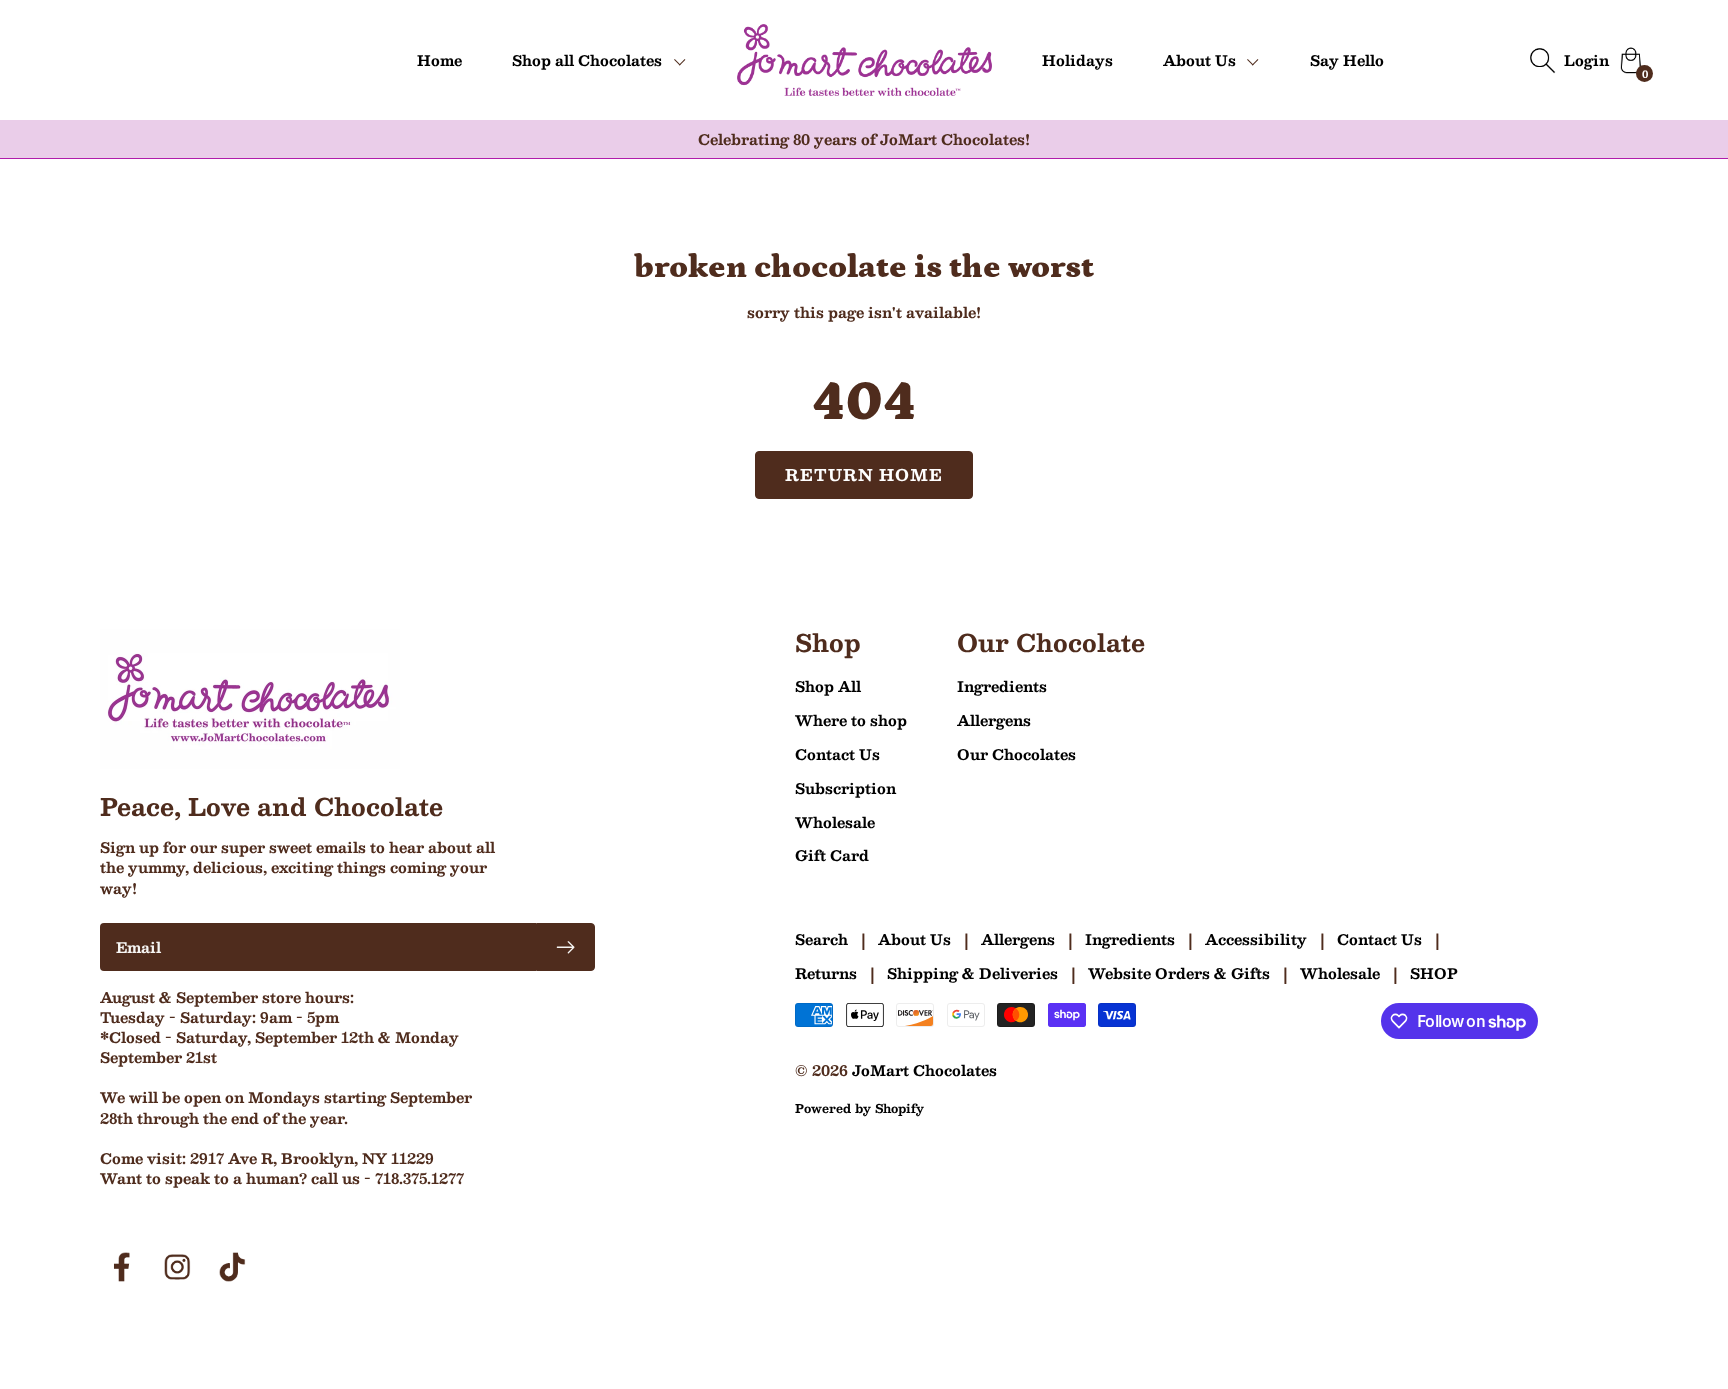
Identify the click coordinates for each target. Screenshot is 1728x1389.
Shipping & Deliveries (972, 973)
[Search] (1542, 60)
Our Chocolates (1016, 754)
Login (1586, 60)
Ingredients (1002, 686)
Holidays (1077, 60)
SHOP (1434, 973)
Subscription (845, 788)
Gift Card (832, 855)
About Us (914, 939)
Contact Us (837, 754)
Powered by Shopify (859, 1108)
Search (821, 939)
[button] (599, 60)
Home (439, 60)
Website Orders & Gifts (1179, 973)
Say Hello (1347, 60)
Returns (826, 973)
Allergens (994, 720)
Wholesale (835, 822)
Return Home (864, 474)
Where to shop (851, 720)
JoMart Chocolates (924, 1070)
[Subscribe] (566, 947)
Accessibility (1256, 939)
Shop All (828, 686)
